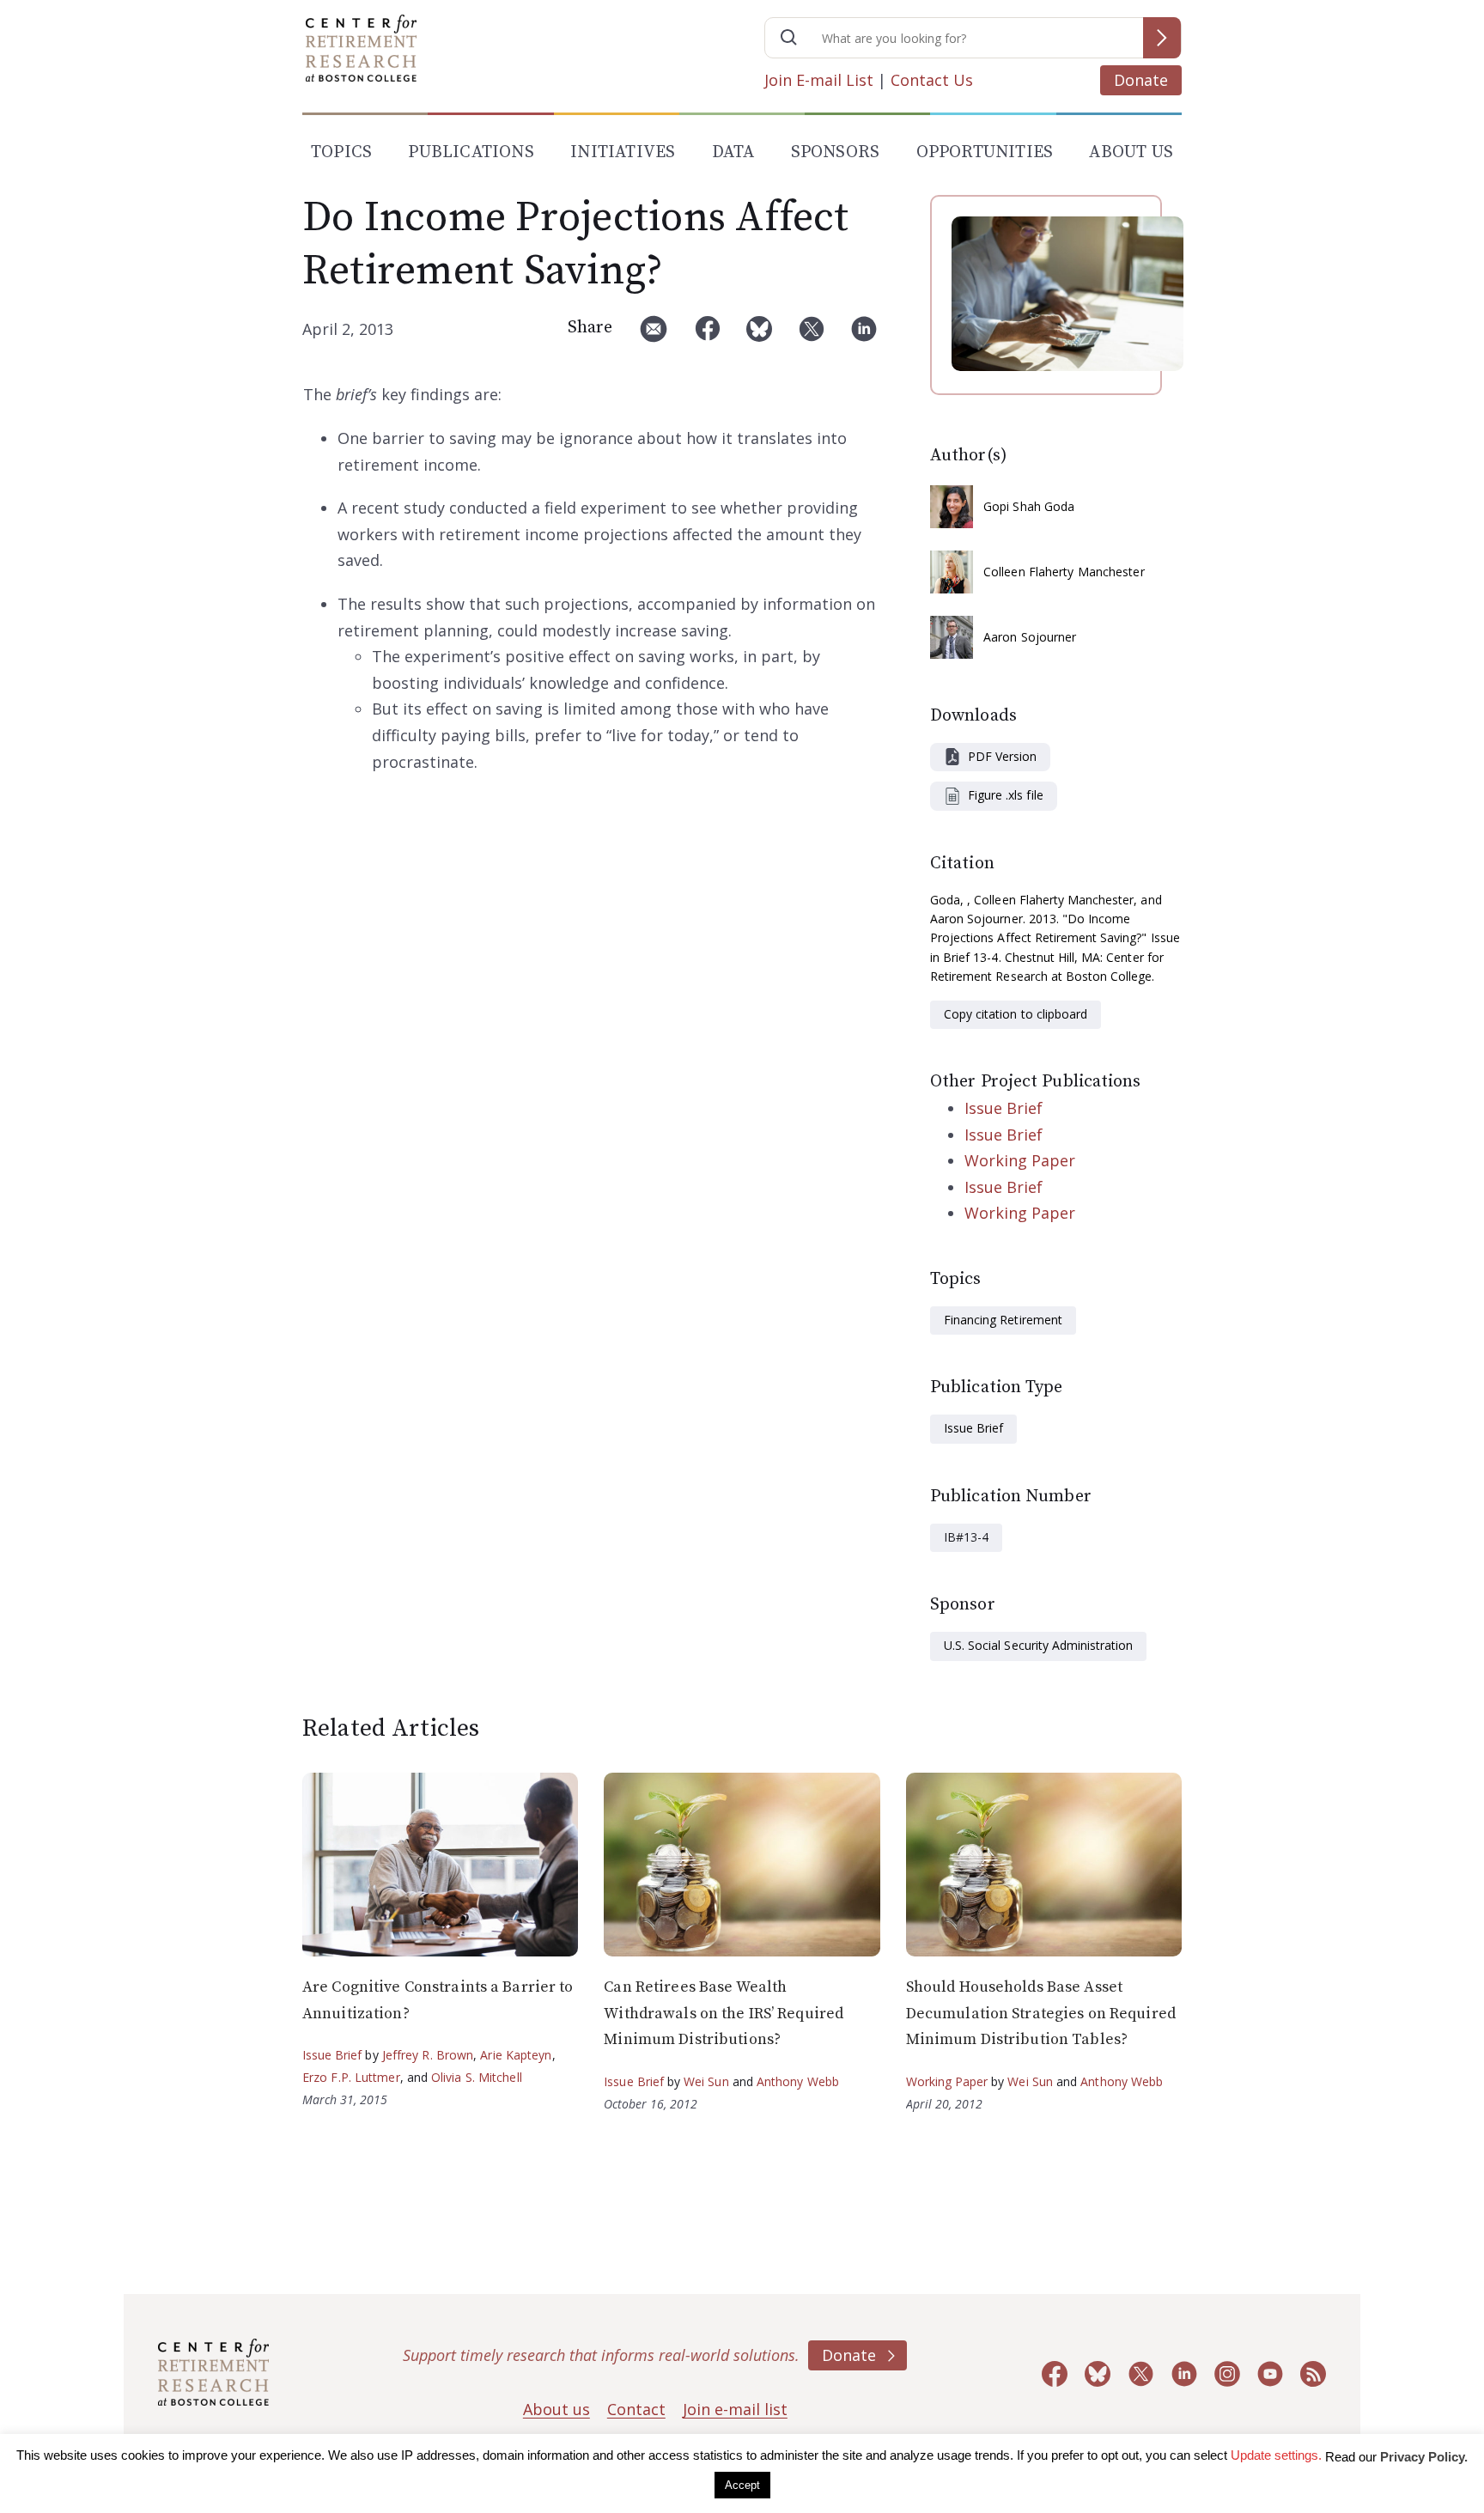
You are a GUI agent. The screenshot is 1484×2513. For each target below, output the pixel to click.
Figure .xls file (1006, 795)
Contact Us (932, 80)
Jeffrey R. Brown (428, 2055)
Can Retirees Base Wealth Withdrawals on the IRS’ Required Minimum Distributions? (724, 2013)
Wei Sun (706, 2081)
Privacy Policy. (1424, 2457)
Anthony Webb (798, 2081)
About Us (1131, 152)
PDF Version (1002, 756)
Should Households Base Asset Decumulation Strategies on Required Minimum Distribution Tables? (1041, 2013)
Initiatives (623, 152)
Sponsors (836, 152)
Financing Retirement (1003, 1320)
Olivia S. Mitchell (477, 2077)
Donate (1141, 80)
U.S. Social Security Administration (1038, 1645)
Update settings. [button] (1276, 2455)
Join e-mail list (735, 2409)
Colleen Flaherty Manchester (1064, 572)
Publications (471, 152)
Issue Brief (1004, 1108)
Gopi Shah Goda (1029, 506)
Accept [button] (742, 2485)
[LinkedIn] (864, 335)
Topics (341, 152)
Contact (636, 2409)
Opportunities (985, 152)
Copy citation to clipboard (1016, 1014)
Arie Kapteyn (516, 2055)
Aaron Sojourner (1030, 637)
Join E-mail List (819, 80)
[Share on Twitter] (812, 335)
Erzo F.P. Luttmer (351, 2077)
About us (556, 2409)
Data (733, 152)
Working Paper (1020, 1160)
